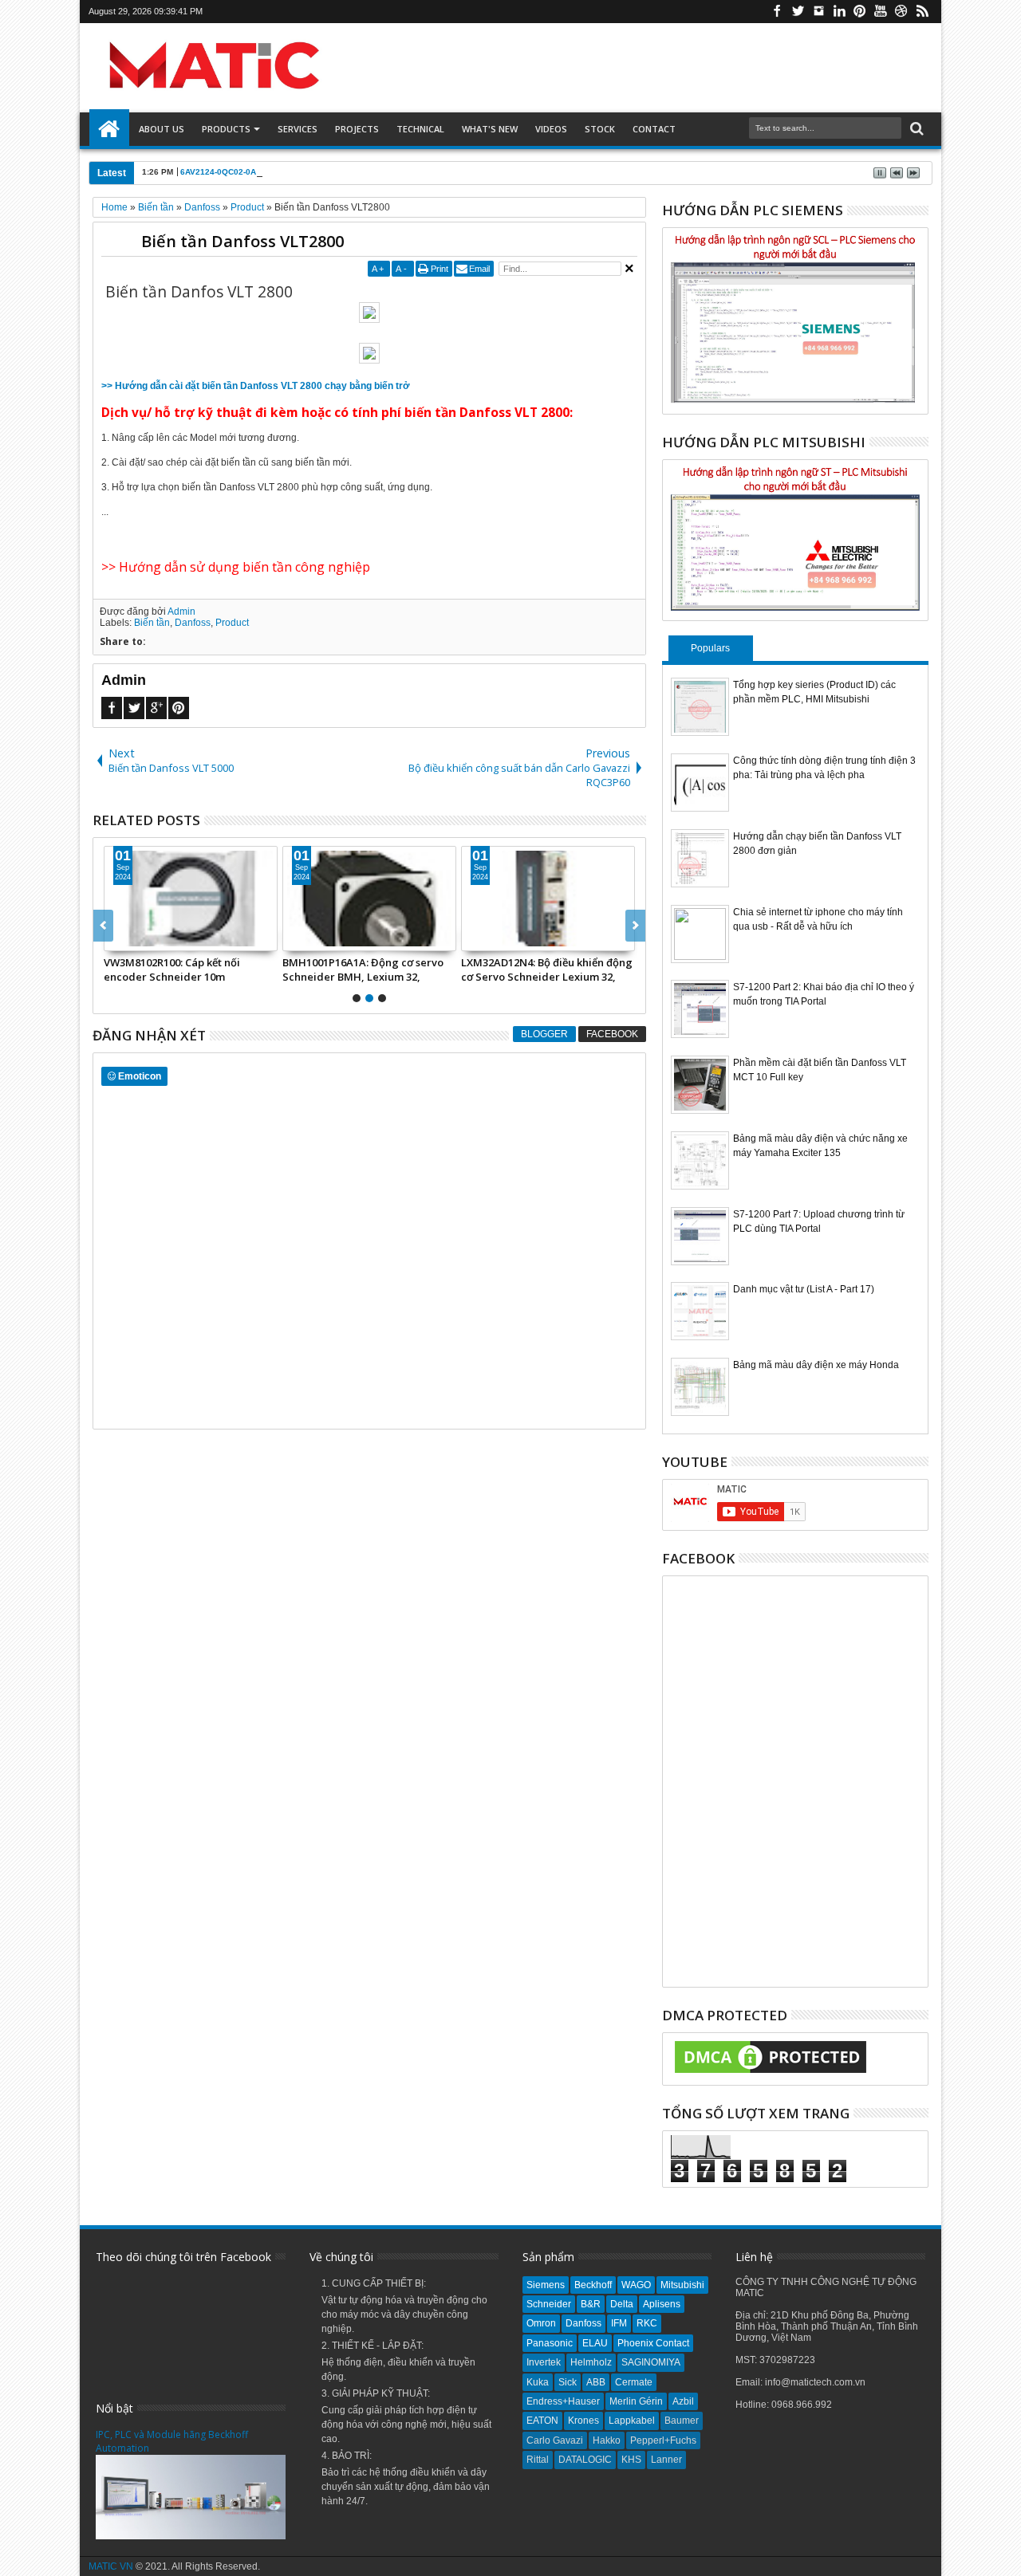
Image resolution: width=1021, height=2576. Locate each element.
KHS (631, 2460)
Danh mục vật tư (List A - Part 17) (804, 1289)
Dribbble (901, 12)
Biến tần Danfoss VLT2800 (242, 241)
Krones (583, 2421)
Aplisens (662, 2304)
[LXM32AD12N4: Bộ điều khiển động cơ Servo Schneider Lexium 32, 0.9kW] (191, 899)
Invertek (544, 2362)
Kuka (538, 2382)
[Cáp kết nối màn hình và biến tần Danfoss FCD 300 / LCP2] (548, 899)
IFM (619, 2323)
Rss (922, 12)
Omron (541, 2323)
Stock (600, 129)
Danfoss (193, 623)
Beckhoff (593, 2285)
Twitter (798, 12)
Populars (710, 648)
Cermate (634, 2382)
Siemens (546, 2285)
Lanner (666, 2460)
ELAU (595, 2343)
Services (298, 129)
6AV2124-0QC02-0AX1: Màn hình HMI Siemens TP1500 (286, 172)
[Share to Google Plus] (152, 938)
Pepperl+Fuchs (663, 2440)
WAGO (636, 2285)
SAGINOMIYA (651, 2362)
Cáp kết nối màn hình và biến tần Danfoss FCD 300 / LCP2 (542, 969)
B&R (591, 2304)
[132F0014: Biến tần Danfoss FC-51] (369, 899)
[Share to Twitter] (134, 938)
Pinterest (860, 12)
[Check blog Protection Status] (771, 2074)
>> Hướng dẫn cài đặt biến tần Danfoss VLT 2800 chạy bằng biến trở (256, 386)
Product (232, 623)
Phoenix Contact (653, 2343)
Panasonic (550, 2343)
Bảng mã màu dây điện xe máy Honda (816, 1365)
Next (103, 926)
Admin (181, 612)
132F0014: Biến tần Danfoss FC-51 (363, 962)
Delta (622, 2304)
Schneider (549, 2304)
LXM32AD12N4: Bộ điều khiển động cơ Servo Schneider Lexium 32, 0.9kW (189, 969)
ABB (596, 2382)
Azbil (683, 2401)
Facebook (777, 12)
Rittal (538, 2460)
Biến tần (152, 623)
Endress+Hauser (563, 2401)
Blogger (544, 1034)
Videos (551, 129)
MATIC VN (111, 2566)
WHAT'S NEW (490, 129)
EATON (542, 2421)
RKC (647, 2323)
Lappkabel (632, 2421)
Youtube (881, 12)
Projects (357, 129)
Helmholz (591, 2362)
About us (162, 129)
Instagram (818, 12)
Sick (568, 2382)
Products (226, 129)
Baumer (682, 2421)
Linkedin (839, 12)
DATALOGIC (585, 2460)
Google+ (156, 708)
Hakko (607, 2440)
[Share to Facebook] (116, 938)
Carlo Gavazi (555, 2440)
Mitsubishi (682, 2285)
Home (109, 129)
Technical (420, 129)
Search (915, 129)
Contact (654, 129)
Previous (635, 926)
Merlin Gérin (636, 2401)
